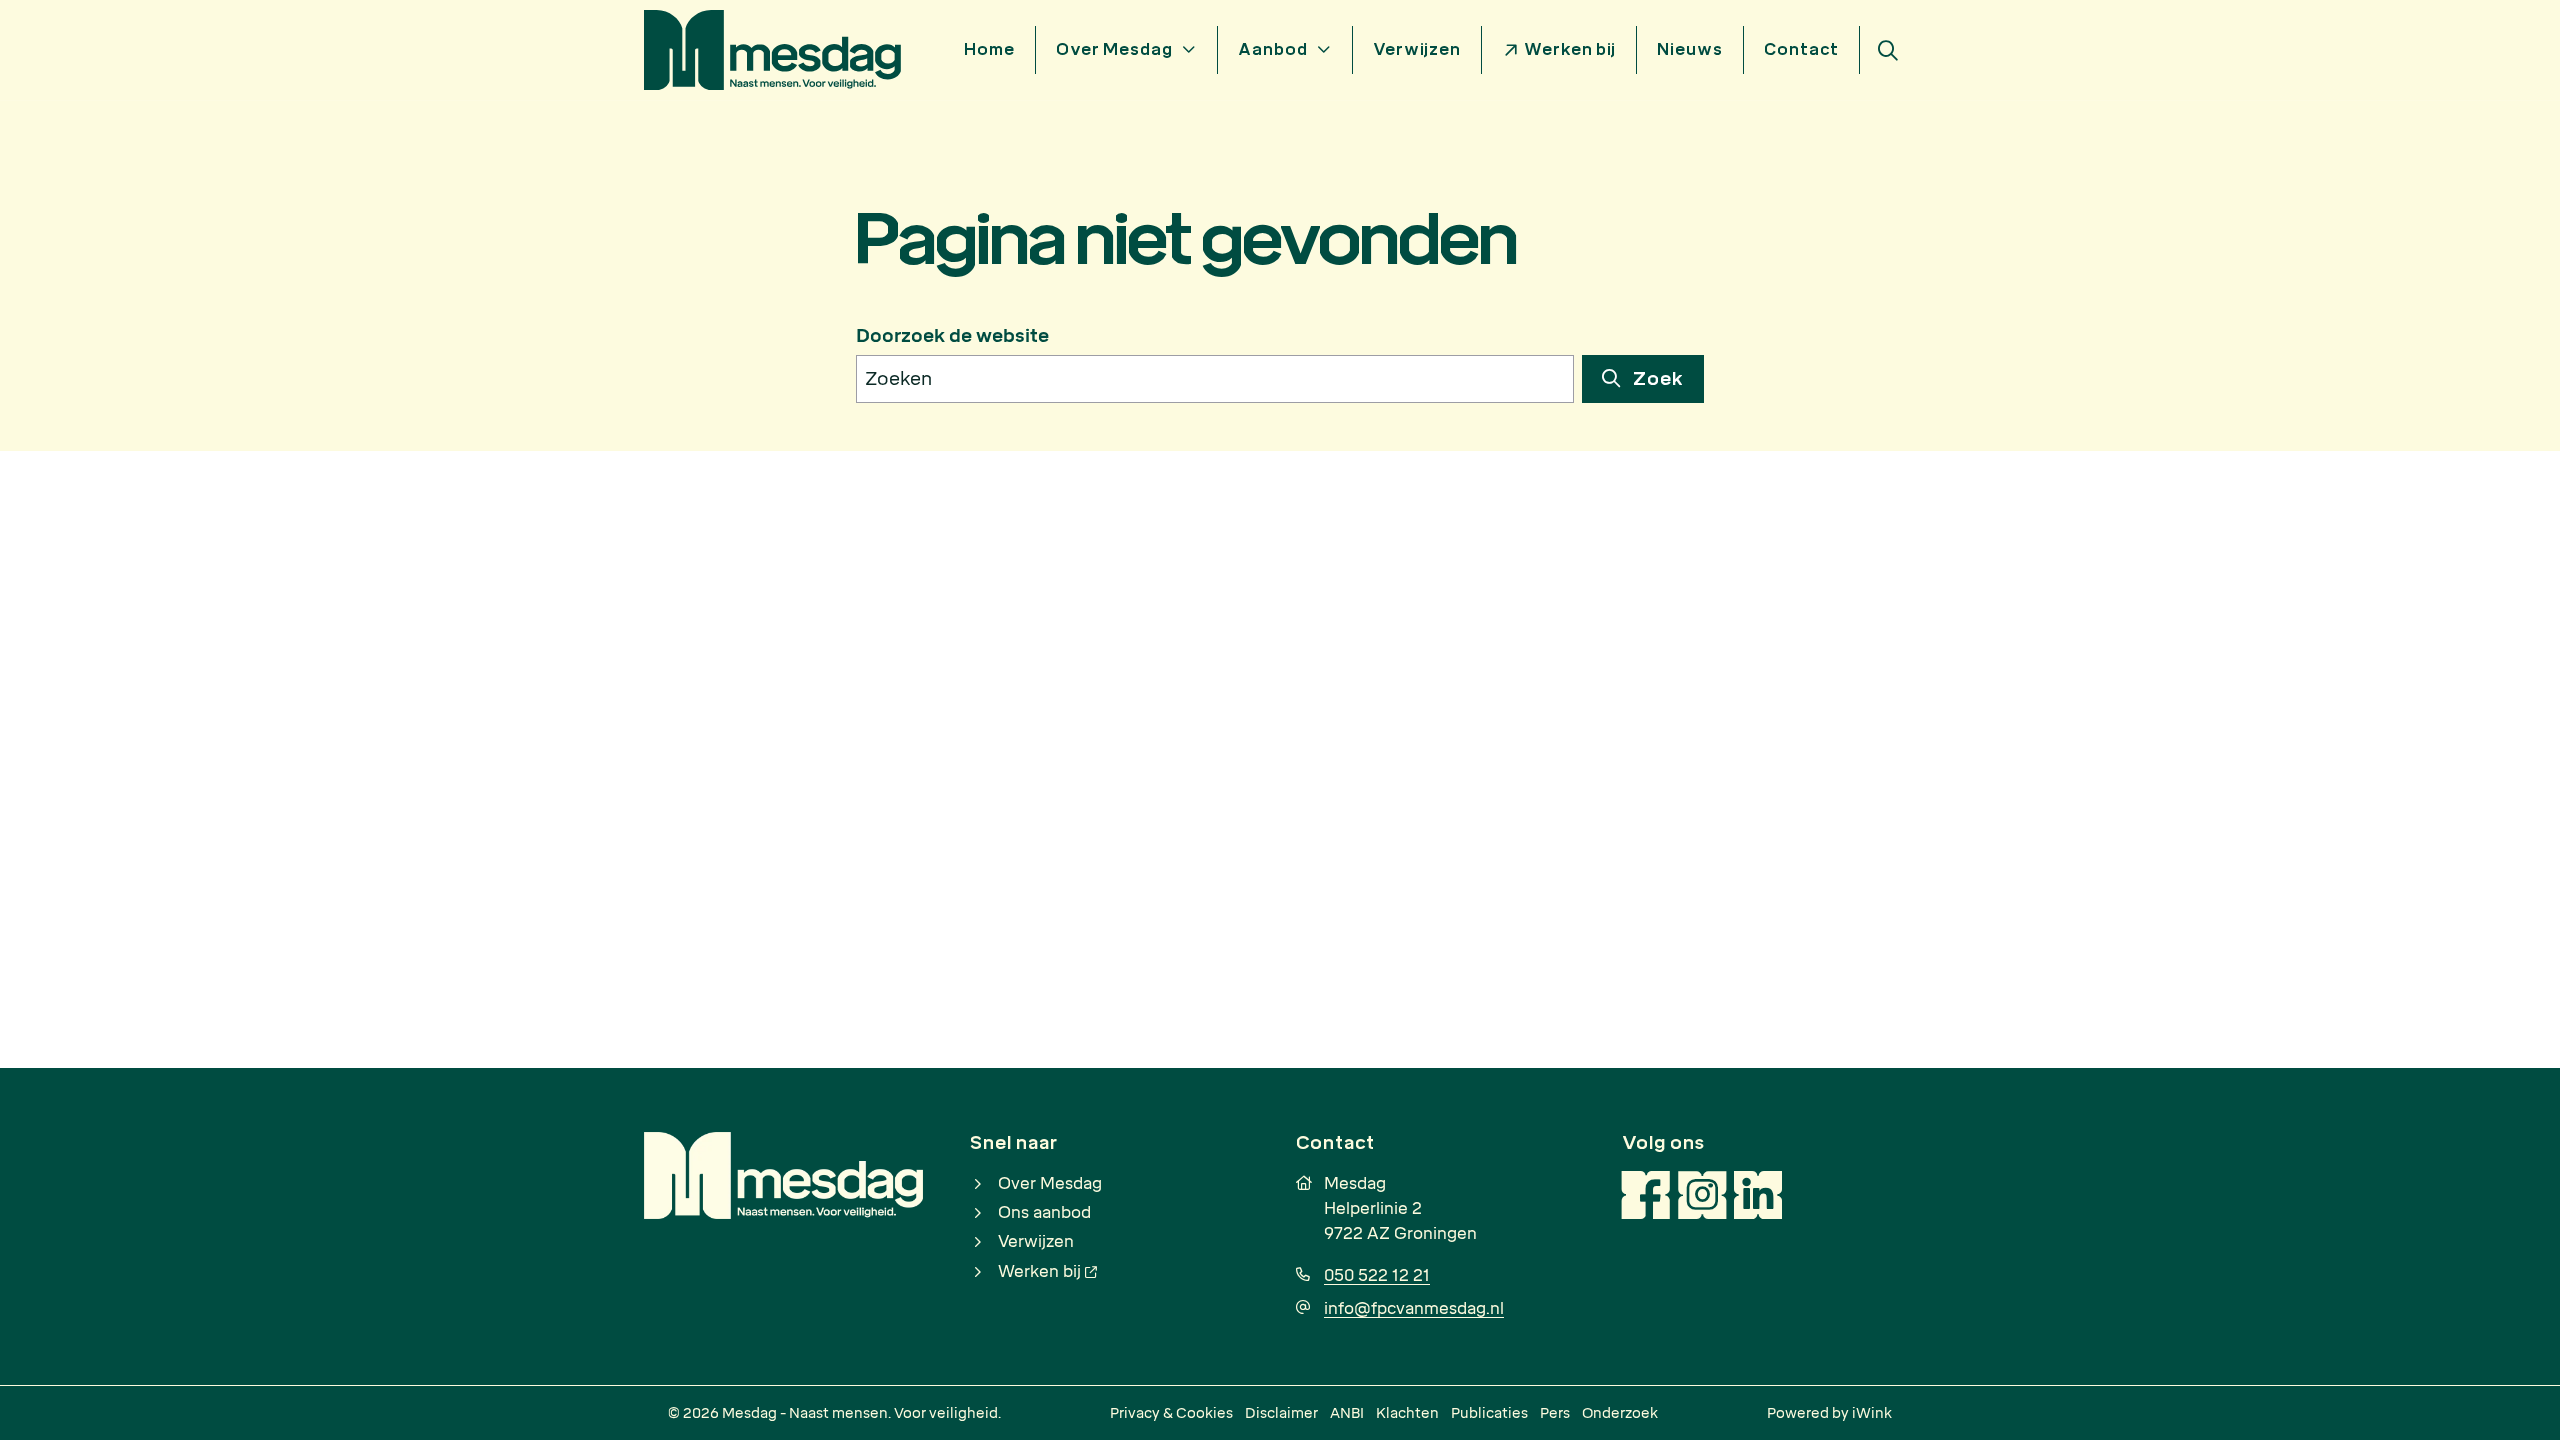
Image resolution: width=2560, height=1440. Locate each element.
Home (989, 49)
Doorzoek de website (952, 336)
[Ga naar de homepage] (772, 48)
